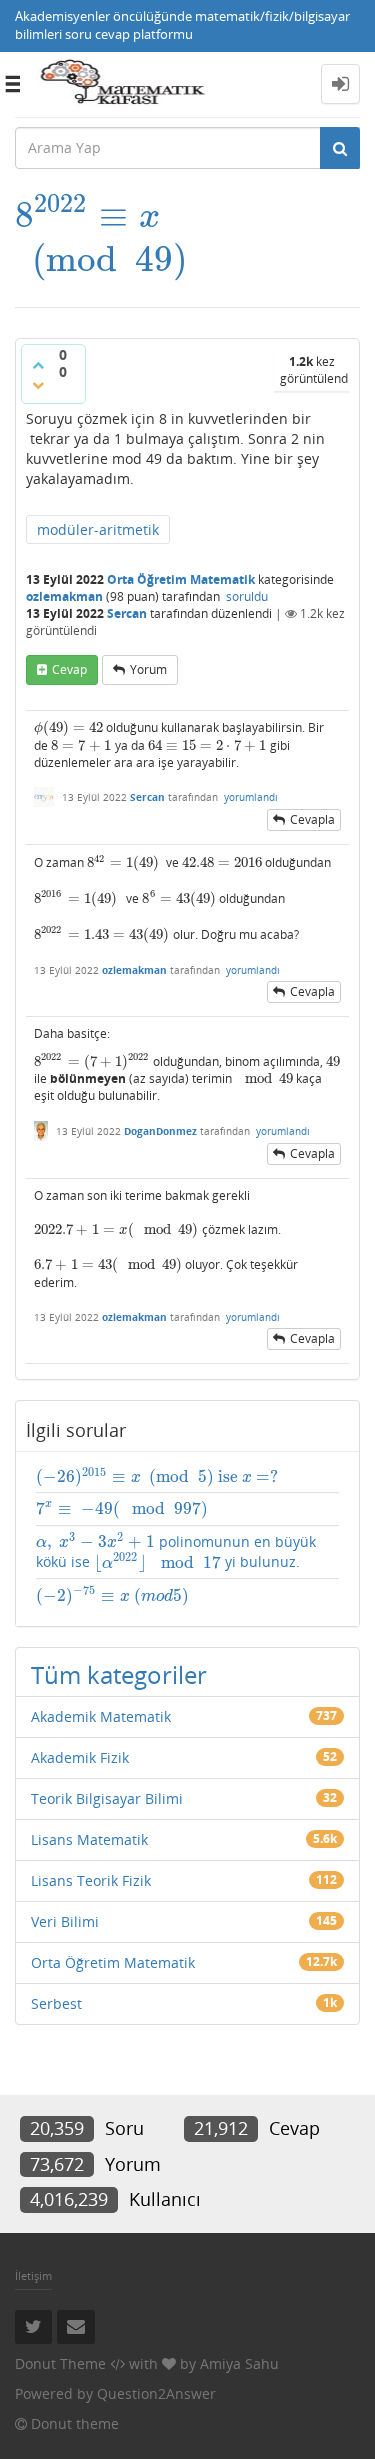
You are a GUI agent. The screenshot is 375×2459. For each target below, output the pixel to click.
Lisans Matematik (89, 1839)
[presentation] (101, 215)
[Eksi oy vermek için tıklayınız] (38, 385)
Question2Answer (156, 2393)
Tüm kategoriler (119, 1674)
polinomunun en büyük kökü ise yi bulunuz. (176, 1552)
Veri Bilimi (65, 1921)
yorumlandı (251, 797)
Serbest (56, 2003)
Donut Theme (60, 2363)
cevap (69, 669)
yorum (148, 669)
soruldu (247, 596)
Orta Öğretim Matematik (181, 579)
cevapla (312, 819)
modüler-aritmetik (98, 529)
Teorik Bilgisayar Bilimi (107, 1798)
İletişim (33, 2275)
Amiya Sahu (239, 2363)
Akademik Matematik (101, 1716)
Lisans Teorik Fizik (91, 1880)
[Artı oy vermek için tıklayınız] (38, 365)
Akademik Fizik (80, 1757)
